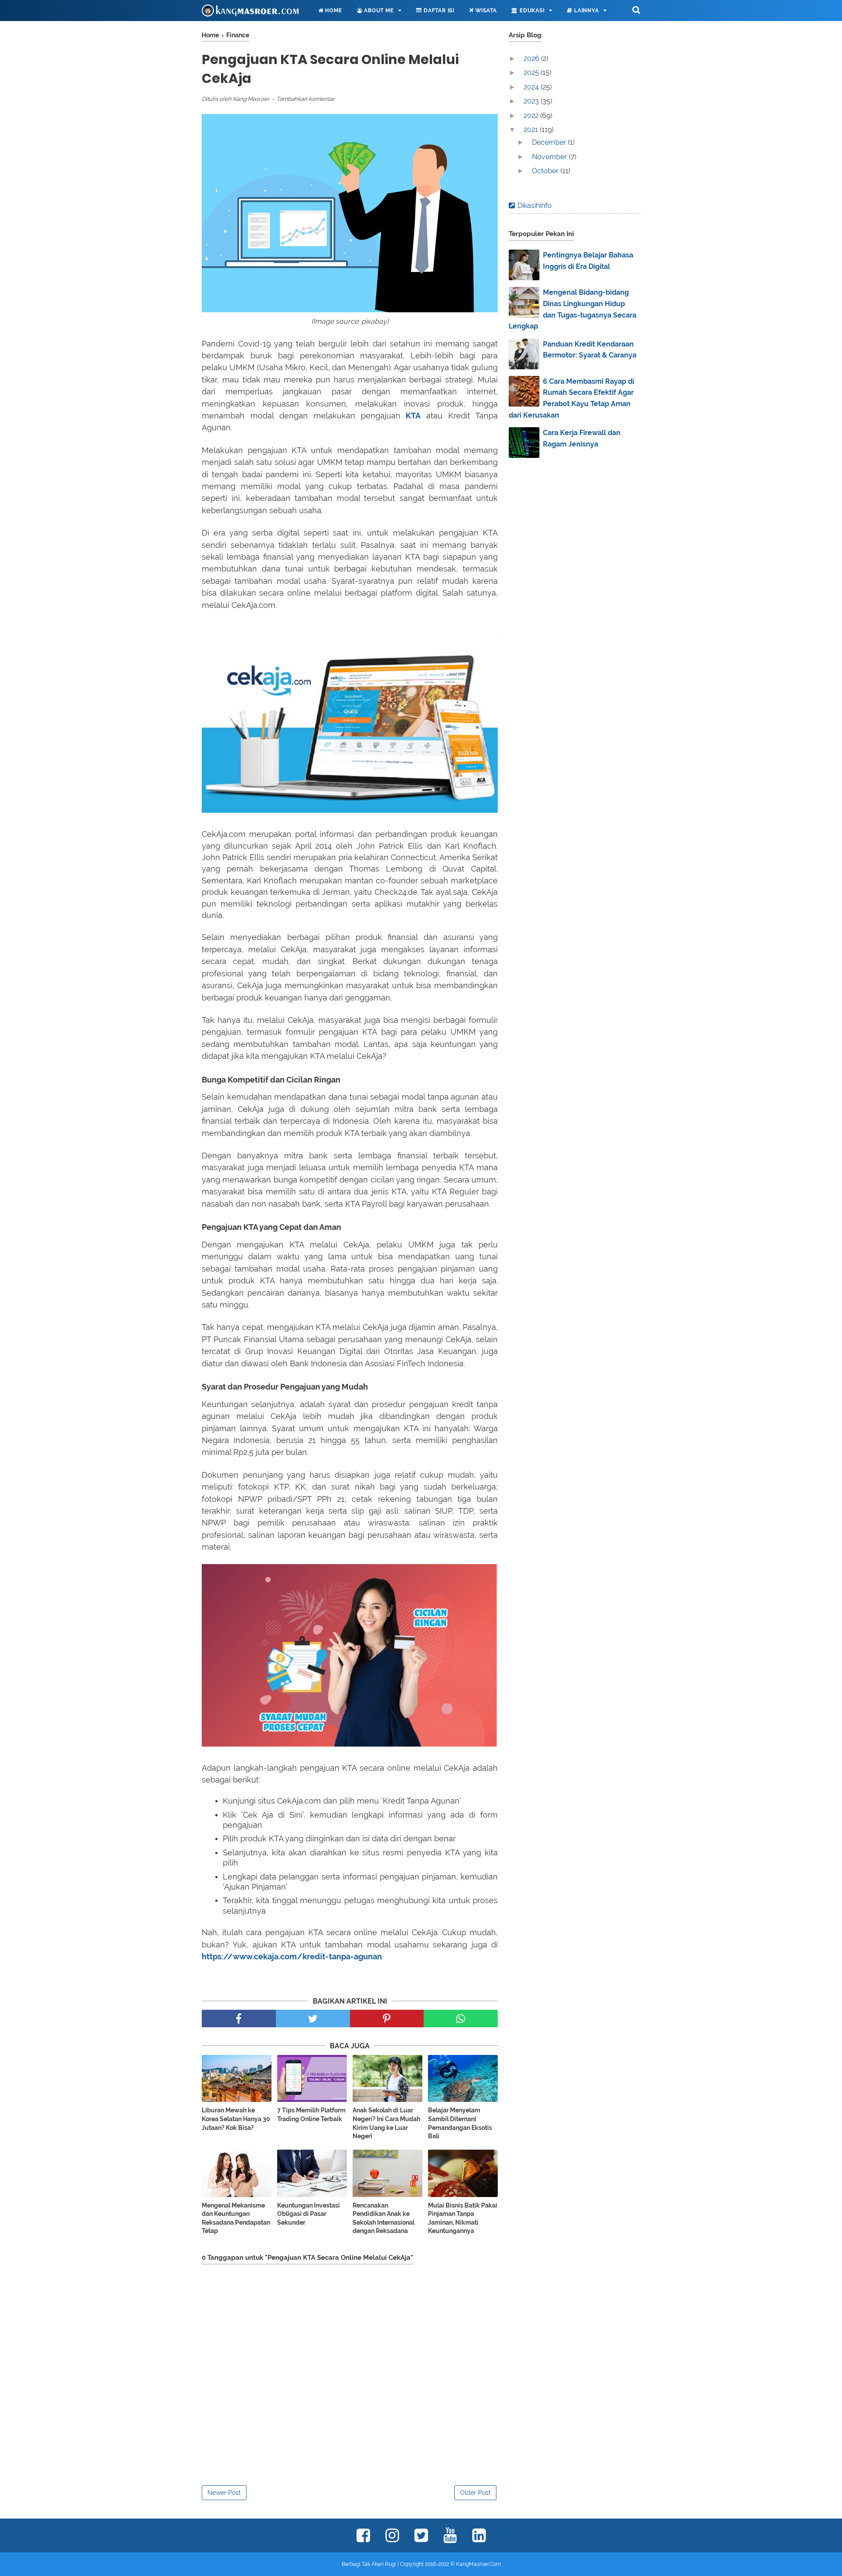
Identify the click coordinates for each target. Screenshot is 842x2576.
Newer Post (224, 2493)
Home (333, 11)
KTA (413, 416)
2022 (532, 116)
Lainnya (585, 11)
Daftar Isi (438, 11)
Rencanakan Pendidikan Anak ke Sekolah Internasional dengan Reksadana (384, 2218)
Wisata (485, 11)
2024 (532, 87)
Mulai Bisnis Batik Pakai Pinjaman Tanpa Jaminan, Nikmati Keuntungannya (463, 2218)
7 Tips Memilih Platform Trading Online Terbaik (311, 2115)
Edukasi (531, 11)
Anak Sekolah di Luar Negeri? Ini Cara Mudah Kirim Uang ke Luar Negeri (386, 2123)
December (550, 142)
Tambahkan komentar (305, 99)
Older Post (475, 2493)
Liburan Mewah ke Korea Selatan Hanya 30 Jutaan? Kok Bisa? (236, 2119)
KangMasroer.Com (478, 2564)
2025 (532, 73)
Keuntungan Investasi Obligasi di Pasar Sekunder (309, 2214)
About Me (378, 11)
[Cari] (636, 10)
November (550, 157)
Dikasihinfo (535, 205)
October (546, 171)
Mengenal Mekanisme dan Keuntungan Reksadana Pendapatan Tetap (236, 2218)
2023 (532, 101)
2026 (532, 59)
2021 (532, 130)
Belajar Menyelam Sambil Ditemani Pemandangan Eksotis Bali (460, 2123)
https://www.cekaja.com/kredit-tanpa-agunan (292, 1956)
